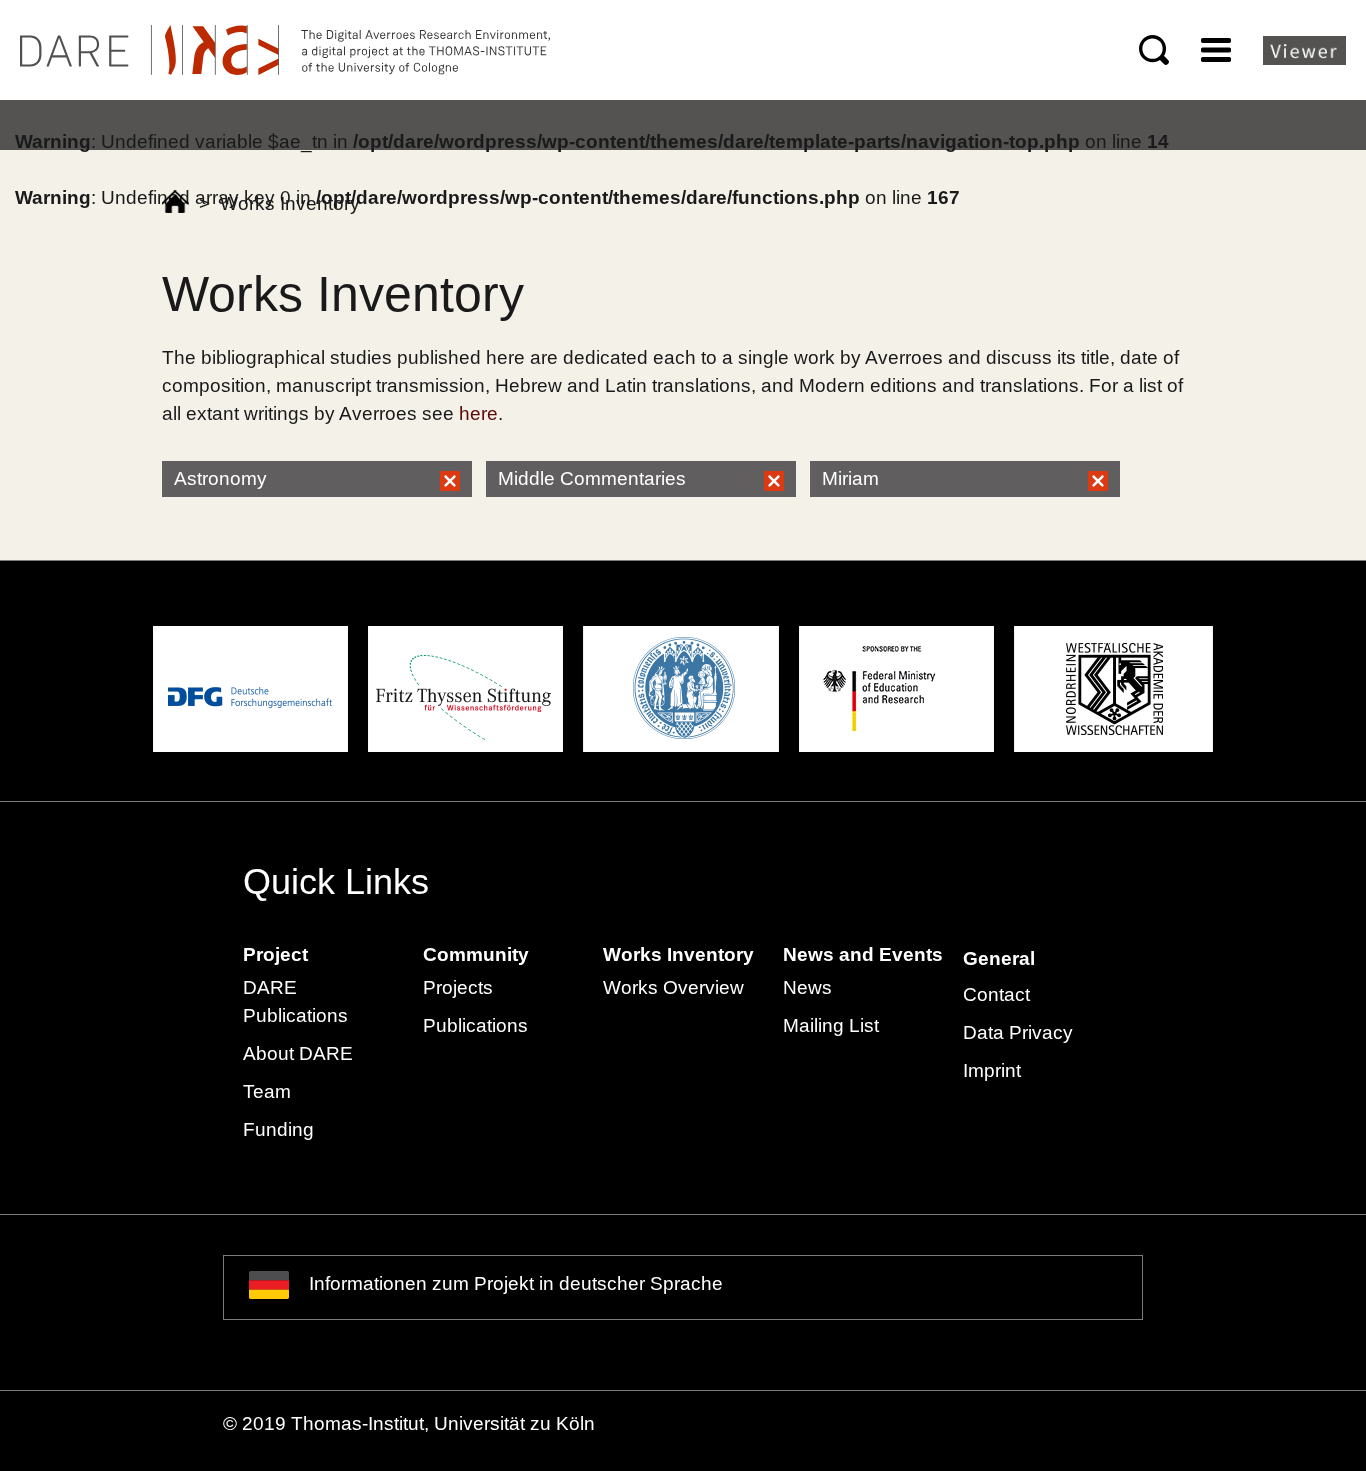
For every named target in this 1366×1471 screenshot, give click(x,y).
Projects (458, 987)
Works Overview (673, 987)
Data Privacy (1018, 1032)
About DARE (298, 1053)
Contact (996, 994)
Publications (475, 1025)
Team (267, 1091)
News (807, 987)
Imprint (992, 1070)
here (478, 413)
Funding (278, 1129)
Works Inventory (678, 954)
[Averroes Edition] (285, 50)
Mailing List (831, 1025)
